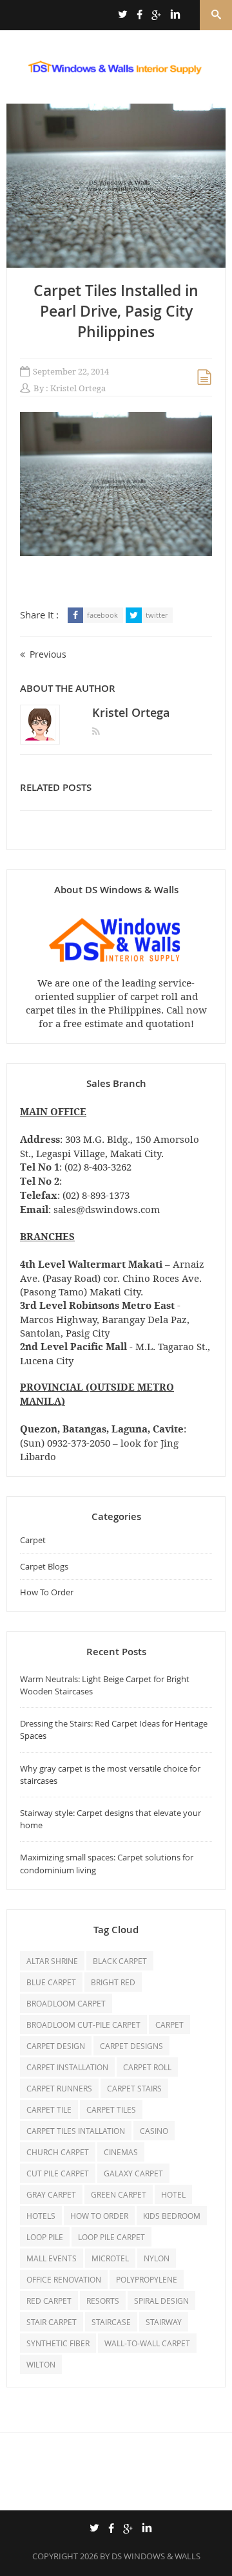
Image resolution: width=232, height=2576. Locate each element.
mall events (52, 2258)
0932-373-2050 (79, 1443)
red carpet (49, 2301)
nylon (157, 2258)
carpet (169, 2025)
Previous (48, 654)
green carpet (119, 2194)
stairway (164, 2322)
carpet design (56, 2046)
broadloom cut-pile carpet (83, 2025)
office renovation (64, 2279)
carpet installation (67, 2067)
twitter (157, 615)
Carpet (33, 1540)
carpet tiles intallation (76, 2131)
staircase (111, 2322)
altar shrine (52, 1961)
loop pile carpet (111, 2237)
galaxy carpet (133, 2173)
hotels (41, 2216)
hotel (173, 2194)
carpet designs (131, 2046)
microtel (110, 2258)
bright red (113, 1982)
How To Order (47, 1592)
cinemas (121, 2152)
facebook (102, 615)
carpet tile (49, 2109)
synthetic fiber (58, 2343)
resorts (103, 2301)
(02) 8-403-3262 (98, 1167)
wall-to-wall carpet (147, 2343)
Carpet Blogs (44, 1566)
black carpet (120, 1961)
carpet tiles (111, 2109)
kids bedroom (172, 2216)
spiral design (161, 2301)
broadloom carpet (66, 2003)
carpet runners (59, 2088)
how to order (99, 2216)
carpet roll (147, 2067)
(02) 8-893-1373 (96, 1195)
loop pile (45, 2237)
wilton (41, 2364)
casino (154, 2131)
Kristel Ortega (78, 388)
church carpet (58, 2152)
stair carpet (52, 2322)
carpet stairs (134, 2088)
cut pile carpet (58, 2173)
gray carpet (51, 2194)
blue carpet (51, 1982)
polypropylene (147, 2279)
